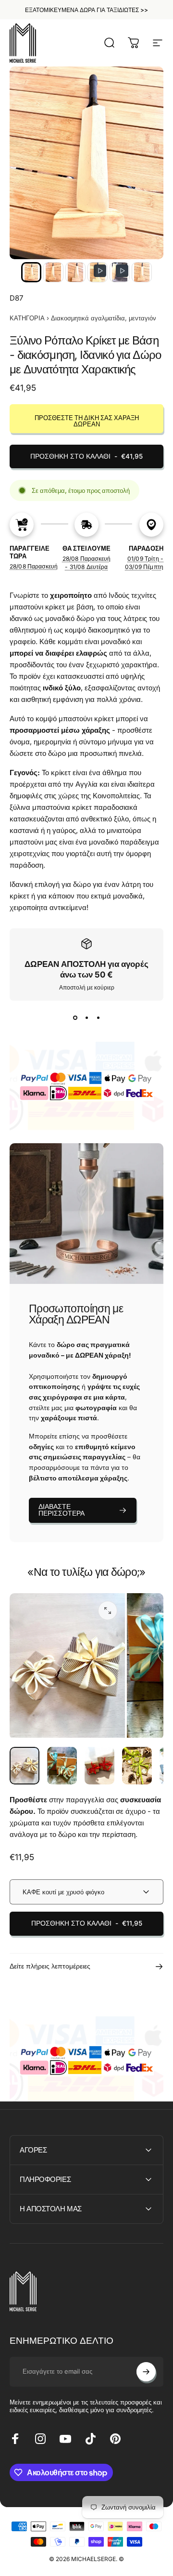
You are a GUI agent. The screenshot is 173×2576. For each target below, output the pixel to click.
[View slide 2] (86, 1018)
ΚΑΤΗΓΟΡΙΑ (27, 318)
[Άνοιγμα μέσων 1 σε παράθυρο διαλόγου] (108, 1611)
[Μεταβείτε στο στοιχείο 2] (62, 1766)
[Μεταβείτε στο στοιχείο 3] (99, 1766)
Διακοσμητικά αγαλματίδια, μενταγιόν (104, 318)
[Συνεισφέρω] (146, 2372)
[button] (31, 272)
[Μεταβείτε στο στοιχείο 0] (25, 1766)
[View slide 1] (75, 1018)
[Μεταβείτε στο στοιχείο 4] (137, 1766)
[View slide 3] (98, 1018)
